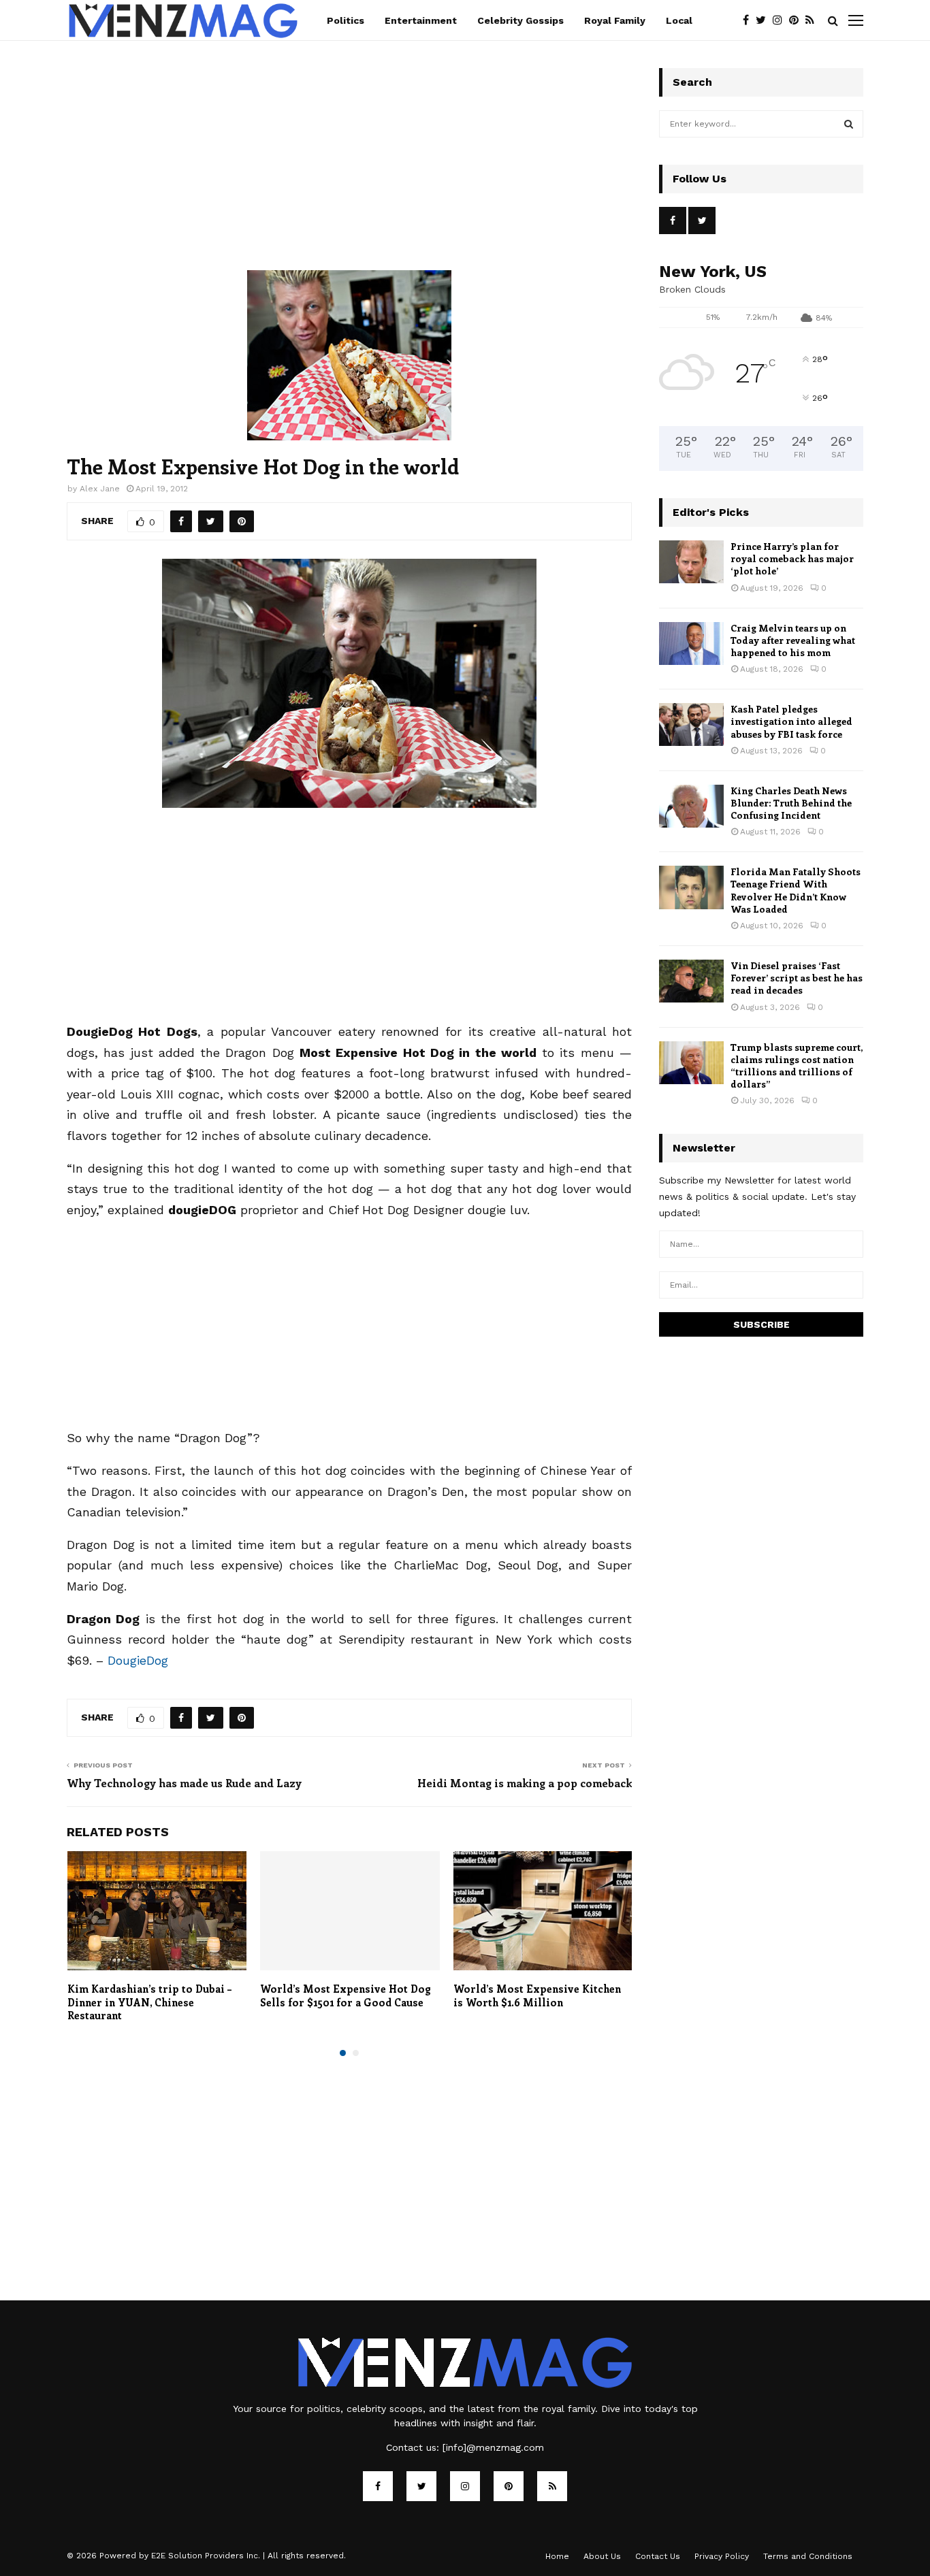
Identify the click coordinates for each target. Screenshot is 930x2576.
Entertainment (421, 20)
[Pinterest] (797, 20)
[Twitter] (764, 20)
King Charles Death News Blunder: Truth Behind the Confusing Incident (791, 803)
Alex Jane (100, 489)
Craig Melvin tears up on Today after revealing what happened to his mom (793, 640)
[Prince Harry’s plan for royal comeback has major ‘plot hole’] (691, 562)
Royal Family (615, 20)
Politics (346, 20)
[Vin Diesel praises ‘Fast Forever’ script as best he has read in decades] (691, 981)
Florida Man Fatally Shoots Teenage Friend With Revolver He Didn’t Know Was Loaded (796, 890)
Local (679, 20)
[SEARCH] (849, 124)
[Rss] (813, 20)
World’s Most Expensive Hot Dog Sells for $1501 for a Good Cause (346, 1995)
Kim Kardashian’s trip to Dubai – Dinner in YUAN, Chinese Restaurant (149, 2002)
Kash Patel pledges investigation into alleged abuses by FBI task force (791, 721)
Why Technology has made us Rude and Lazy (184, 1783)
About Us (602, 2556)
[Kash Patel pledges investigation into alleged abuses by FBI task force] (691, 724)
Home (557, 2556)
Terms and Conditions (808, 2556)
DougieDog (138, 1660)
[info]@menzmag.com (493, 2447)
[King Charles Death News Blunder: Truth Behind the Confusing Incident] (691, 806)
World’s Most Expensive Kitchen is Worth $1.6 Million (537, 1995)
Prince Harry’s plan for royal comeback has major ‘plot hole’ (792, 558)
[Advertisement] (349, 169)
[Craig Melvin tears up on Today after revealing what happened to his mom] (691, 643)
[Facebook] (749, 20)
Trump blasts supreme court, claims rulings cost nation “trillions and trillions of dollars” (797, 1066)
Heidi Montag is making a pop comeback (525, 1783)
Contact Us (658, 2556)
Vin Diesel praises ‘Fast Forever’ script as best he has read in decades (797, 978)
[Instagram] (781, 20)
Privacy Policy (722, 2556)
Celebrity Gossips (520, 20)
